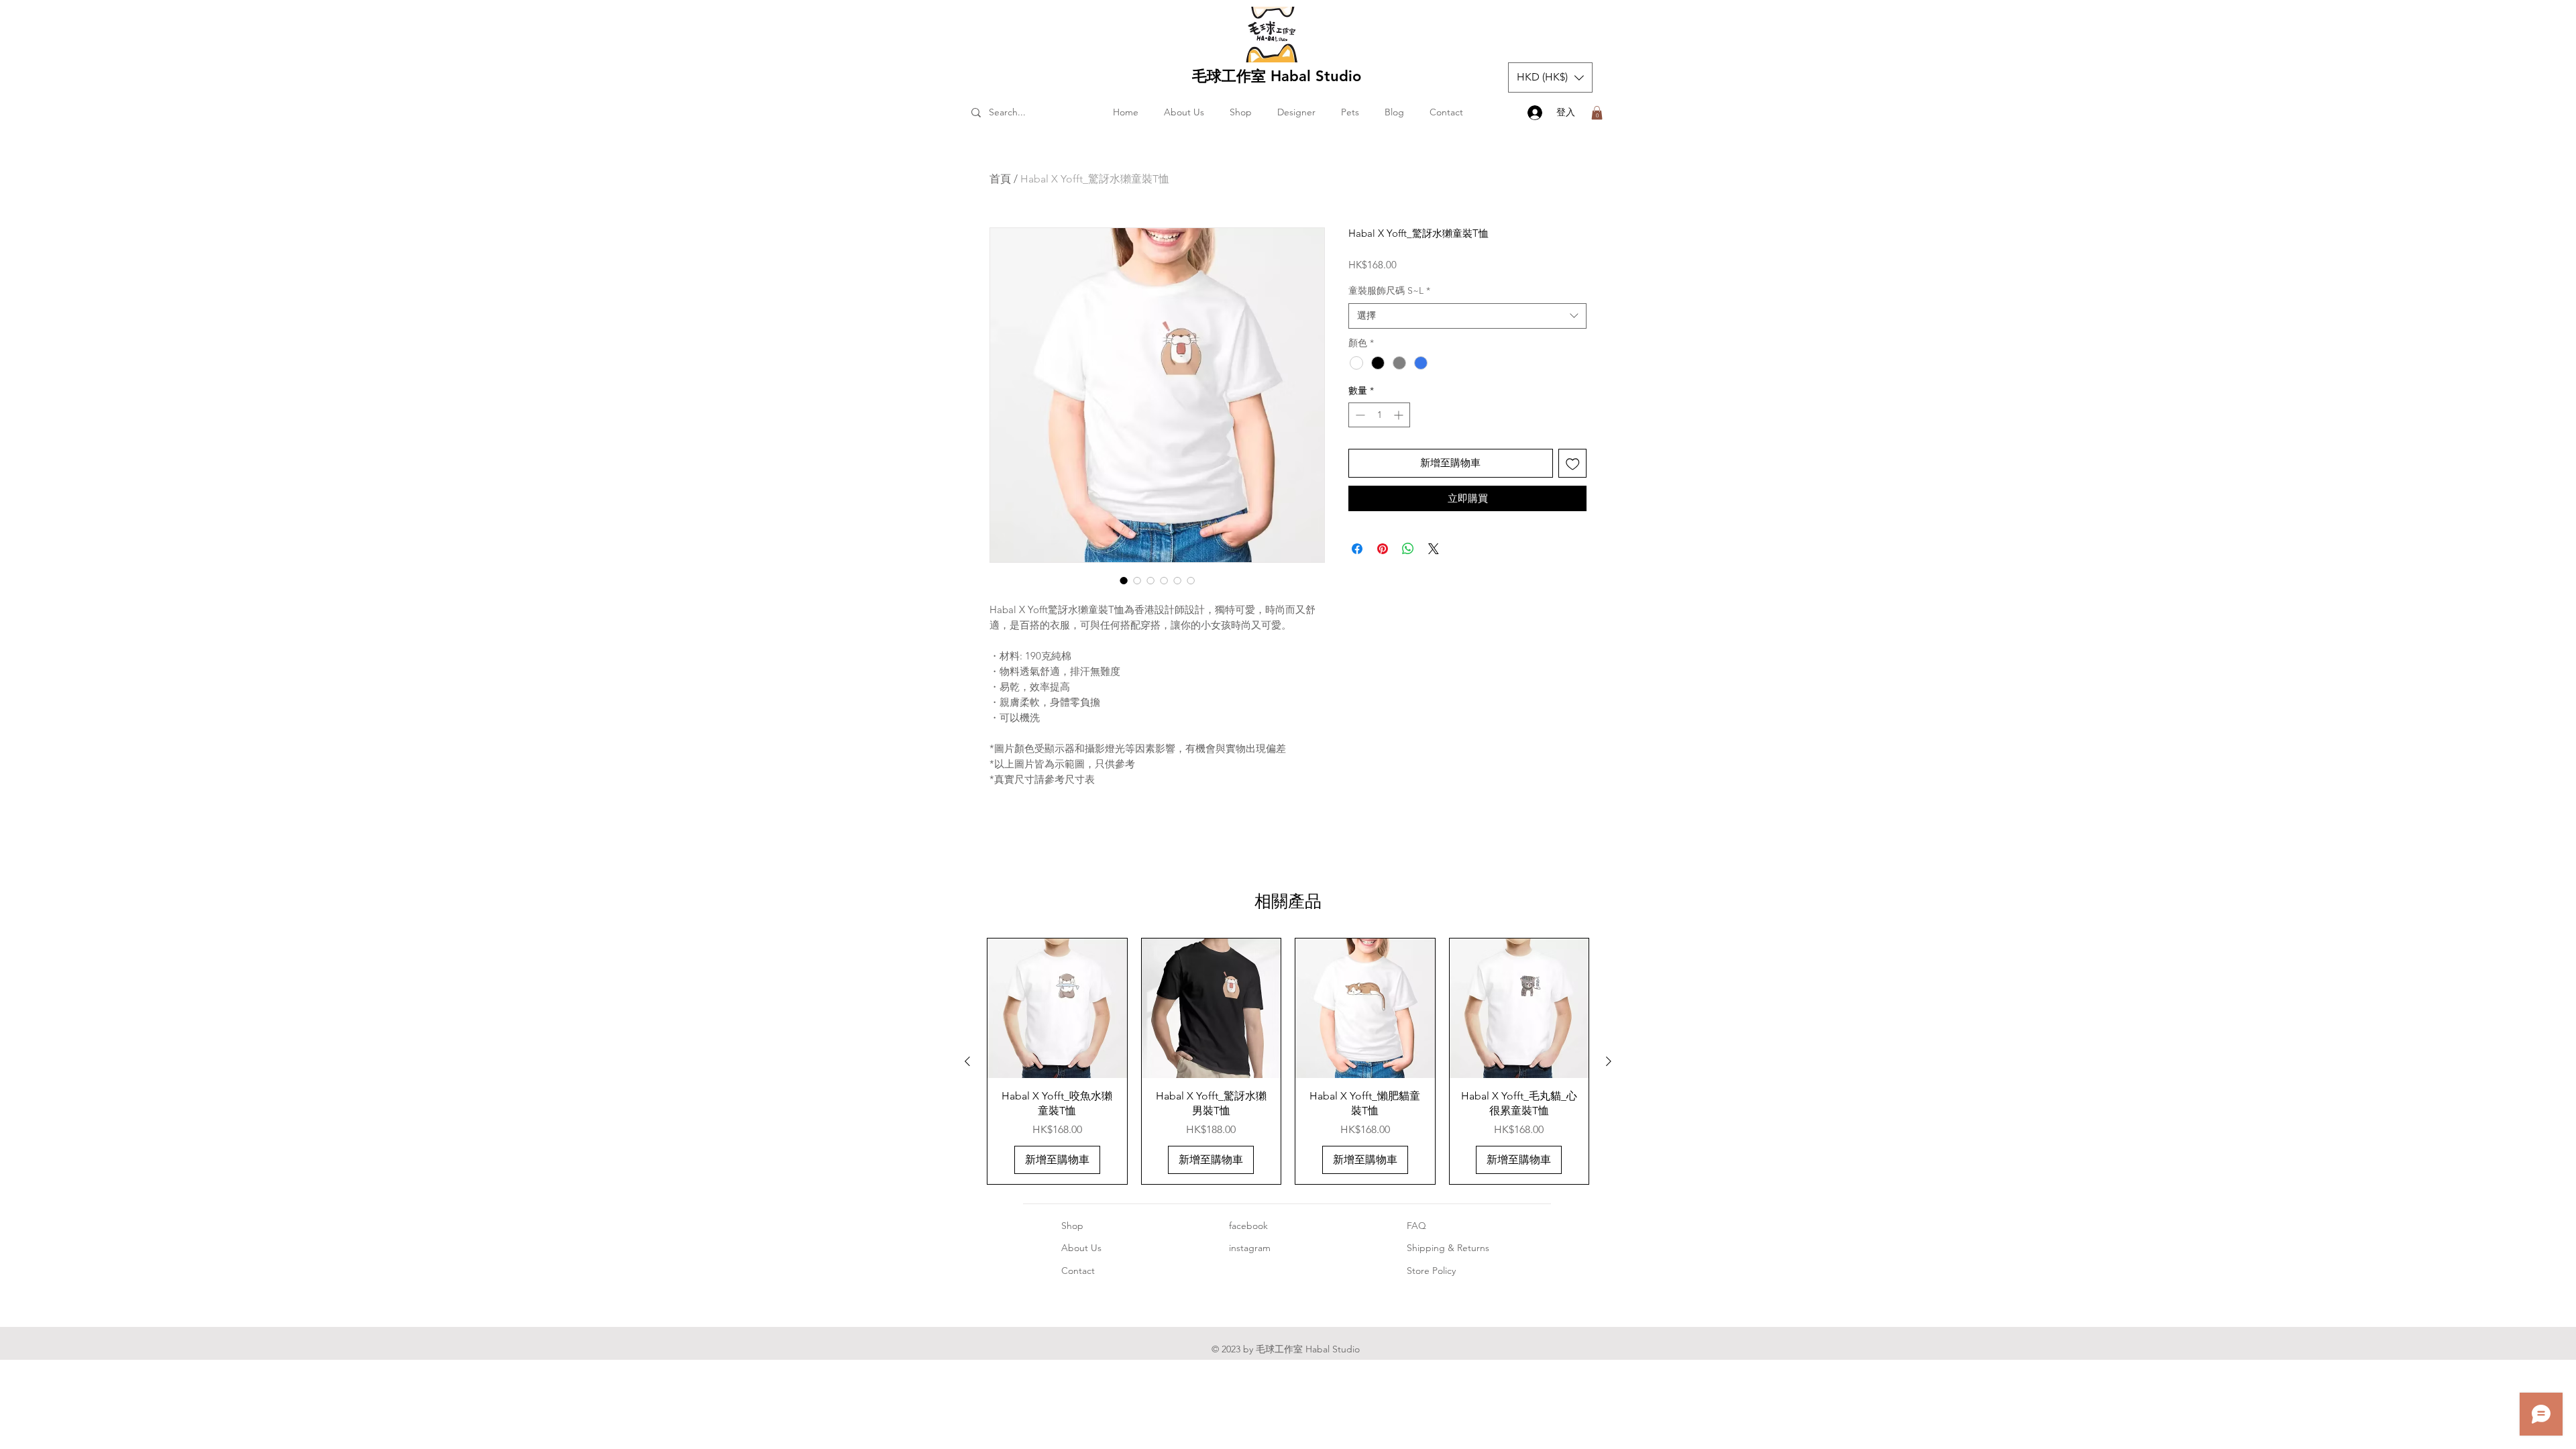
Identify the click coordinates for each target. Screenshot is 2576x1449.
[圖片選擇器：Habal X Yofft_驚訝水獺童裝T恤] (1124, 580)
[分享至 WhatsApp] (1408, 549)
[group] (1288, 1061)
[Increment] (1400, 415)
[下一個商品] (1609, 1061)
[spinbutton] (1379, 415)
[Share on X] (1434, 549)
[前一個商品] (967, 1061)
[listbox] (1550, 77)
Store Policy (1431, 1271)
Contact (1078, 1271)
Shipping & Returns (1448, 1248)
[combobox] (1467, 316)
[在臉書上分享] (1357, 549)
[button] (1550, 77)
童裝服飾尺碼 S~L (1389, 290)
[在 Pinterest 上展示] (1383, 549)
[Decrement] (1359, 415)
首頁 (1000, 179)
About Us (1081, 1248)
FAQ (1416, 1226)
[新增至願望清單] (1573, 463)
